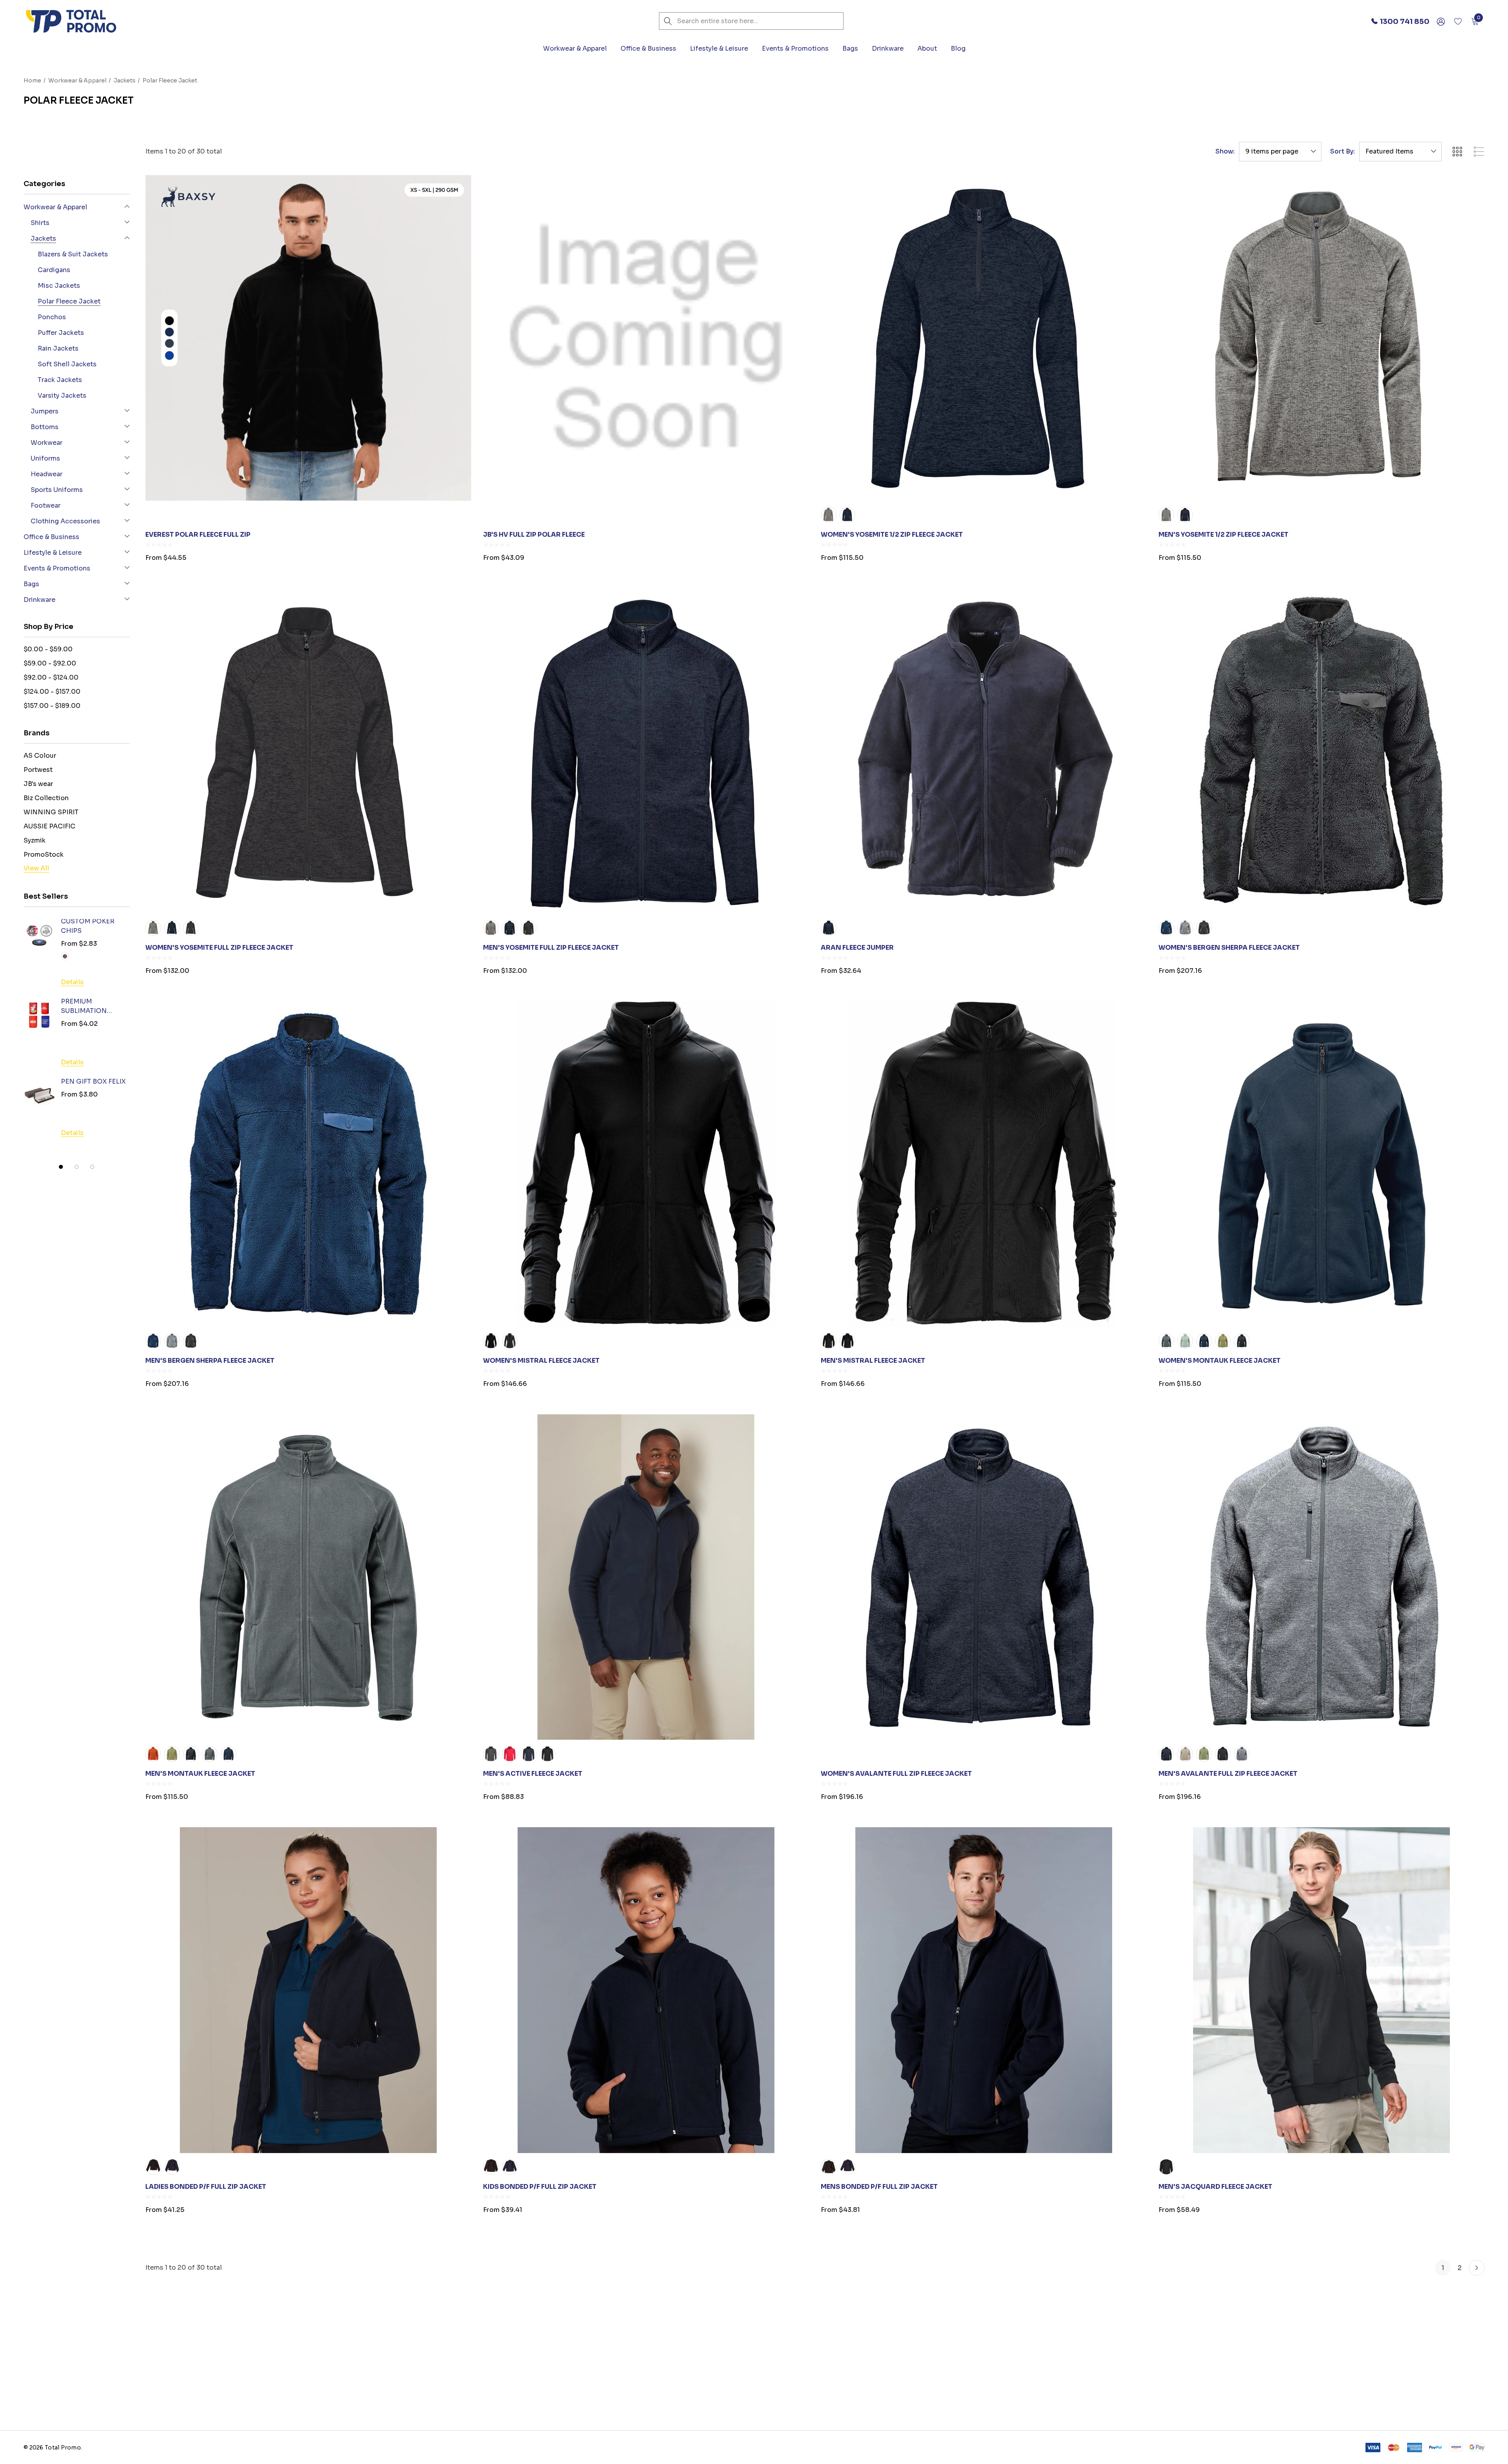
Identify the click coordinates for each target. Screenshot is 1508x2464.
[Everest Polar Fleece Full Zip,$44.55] (308, 338)
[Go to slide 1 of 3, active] (61, 1167)
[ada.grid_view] (1457, 152)
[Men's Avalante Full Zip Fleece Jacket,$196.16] (1321, 1577)
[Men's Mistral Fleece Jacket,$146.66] (984, 1164)
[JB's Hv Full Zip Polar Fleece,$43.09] (646, 338)
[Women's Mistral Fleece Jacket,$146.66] (646, 1164)
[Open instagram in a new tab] (1119, 2379)
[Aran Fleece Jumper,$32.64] (984, 751)
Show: (1225, 152)
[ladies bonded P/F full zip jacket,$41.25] (308, 1990)
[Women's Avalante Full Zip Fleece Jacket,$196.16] (984, 1577)
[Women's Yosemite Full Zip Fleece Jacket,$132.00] (308, 751)
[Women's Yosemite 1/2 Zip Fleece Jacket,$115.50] (984, 338)
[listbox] (1400, 152)
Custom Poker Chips (88, 926)
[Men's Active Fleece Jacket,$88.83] (646, 1577)
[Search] (668, 21)
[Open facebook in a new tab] (1089, 2379)
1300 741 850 (71, 2429)
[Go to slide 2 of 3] (77, 1167)
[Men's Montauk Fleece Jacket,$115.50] (308, 1577)
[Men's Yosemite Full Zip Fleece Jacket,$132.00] (646, 751)
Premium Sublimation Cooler (84, 1007)
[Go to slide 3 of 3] (92, 1167)
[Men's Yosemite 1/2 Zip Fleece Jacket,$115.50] (1321, 338)
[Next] (1477, 2268)
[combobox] (751, 21)
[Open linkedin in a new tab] (1103, 2379)
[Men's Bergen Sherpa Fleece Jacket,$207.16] (308, 1164)
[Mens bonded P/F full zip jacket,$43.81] (984, 1990)
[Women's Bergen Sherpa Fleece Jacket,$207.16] (1321, 751)
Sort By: (1342, 152)
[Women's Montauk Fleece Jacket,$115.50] (1321, 1164)
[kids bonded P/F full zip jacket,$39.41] (646, 1990)
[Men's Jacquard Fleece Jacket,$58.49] (1321, 1990)
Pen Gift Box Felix (93, 1081)
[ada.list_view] (1479, 152)
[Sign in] (1440, 21)
